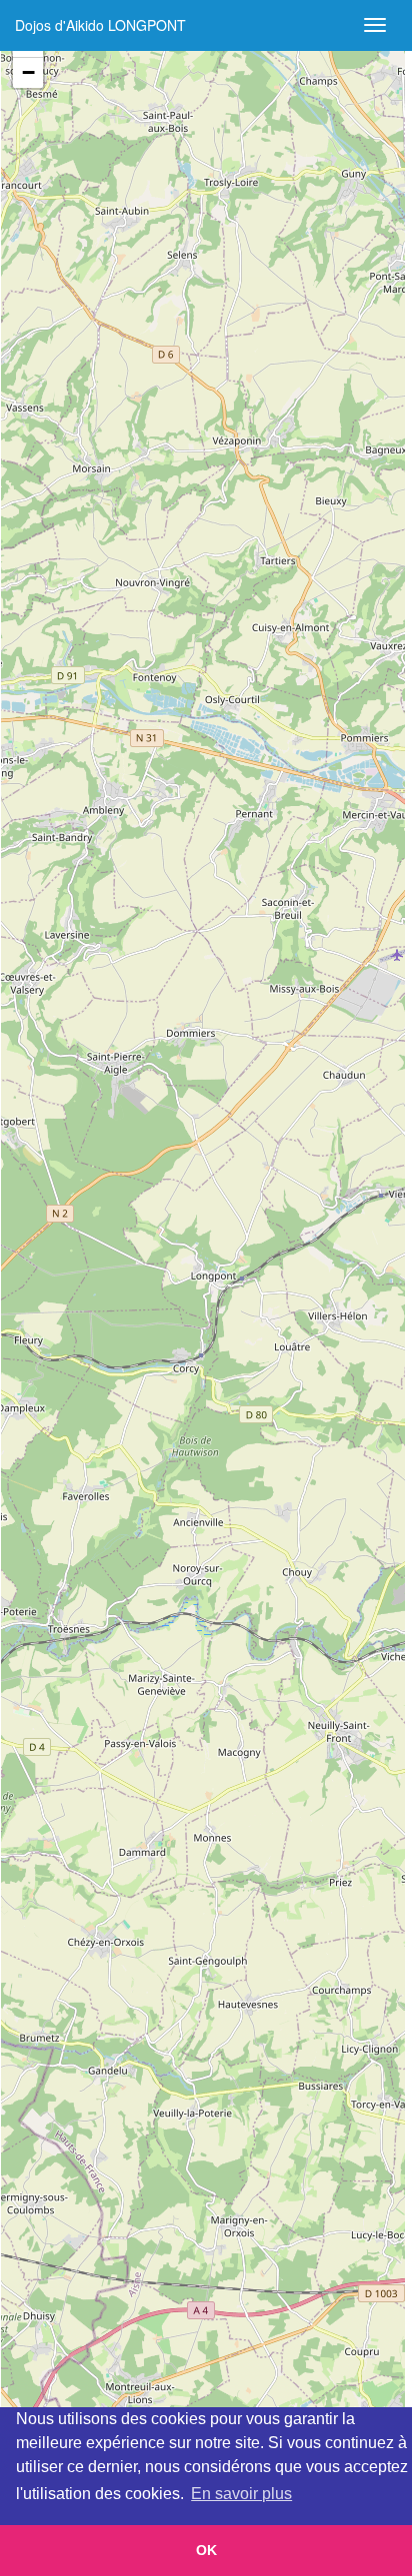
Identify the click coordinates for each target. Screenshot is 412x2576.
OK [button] (206, 2550)
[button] (28, 73)
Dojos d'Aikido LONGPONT (100, 25)
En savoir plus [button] (241, 2494)
